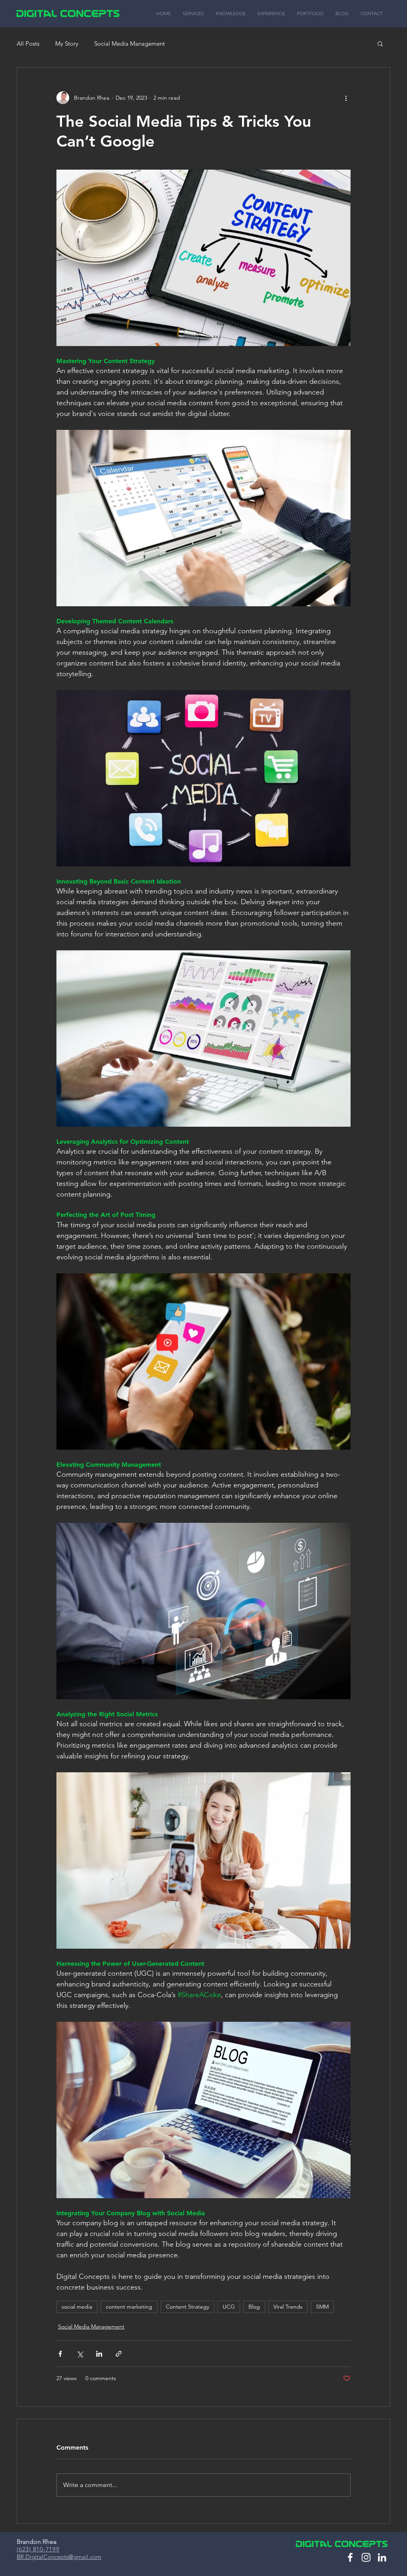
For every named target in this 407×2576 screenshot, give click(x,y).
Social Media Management (130, 44)
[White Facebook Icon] (350, 2557)
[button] (380, 43)
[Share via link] (119, 2354)
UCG (229, 2307)
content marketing (129, 2307)
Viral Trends (288, 2307)
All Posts (28, 44)
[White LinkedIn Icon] (382, 2557)
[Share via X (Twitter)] (80, 2354)
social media (77, 2307)
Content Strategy (187, 2307)
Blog (254, 2307)
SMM (322, 2307)
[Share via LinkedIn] (99, 2354)
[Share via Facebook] (60, 2354)
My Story (67, 44)
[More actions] (346, 98)
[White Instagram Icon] (366, 2557)
